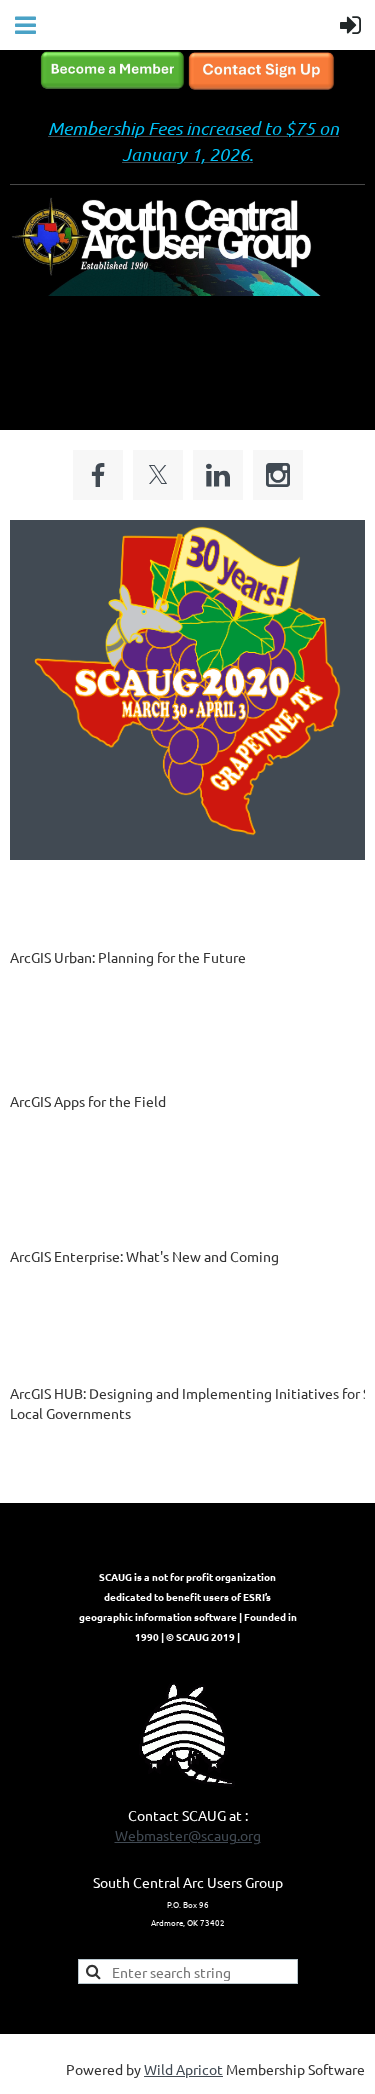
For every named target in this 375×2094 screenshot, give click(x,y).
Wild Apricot (183, 2069)
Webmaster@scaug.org (188, 1835)
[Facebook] (98, 475)
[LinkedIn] (218, 475)
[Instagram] (278, 475)
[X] (158, 475)
